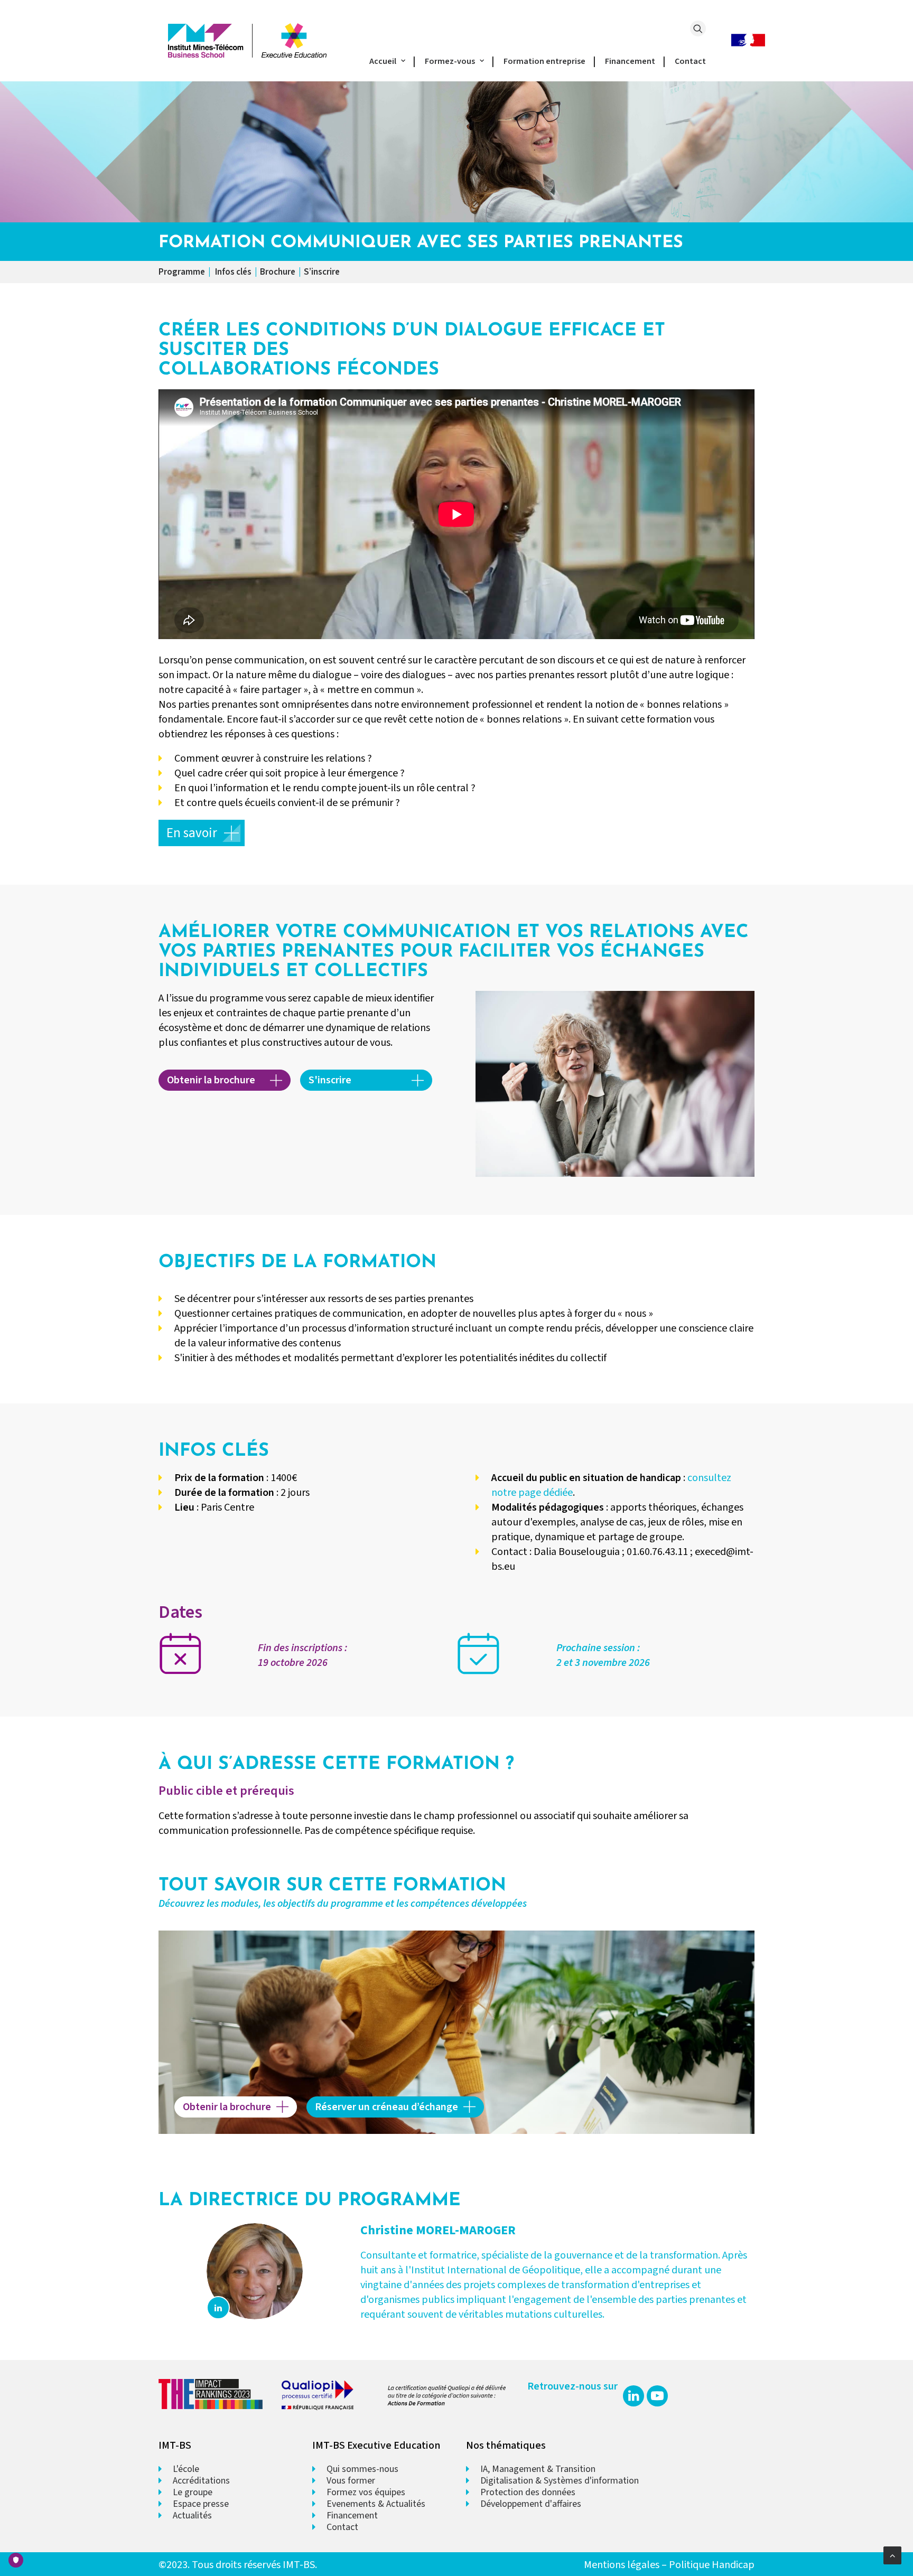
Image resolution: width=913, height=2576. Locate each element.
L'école (186, 2469)
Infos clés (233, 272)
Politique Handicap (712, 2565)
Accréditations (201, 2481)
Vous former (351, 2481)
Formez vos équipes (366, 2492)
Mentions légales (622, 2565)
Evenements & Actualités (376, 2504)
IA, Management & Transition (538, 2469)
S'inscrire (330, 1080)
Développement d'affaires (531, 2504)
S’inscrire (322, 272)
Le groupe (193, 2492)
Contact (690, 61)
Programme (182, 272)
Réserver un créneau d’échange (386, 2107)
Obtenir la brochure (211, 1080)
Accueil (383, 61)
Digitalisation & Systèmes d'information (560, 2481)
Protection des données (528, 2492)
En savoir (192, 833)
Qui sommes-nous (362, 2469)
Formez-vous (450, 61)
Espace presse (201, 2504)
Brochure (278, 272)
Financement (630, 61)
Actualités (192, 2516)
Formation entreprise (544, 61)
